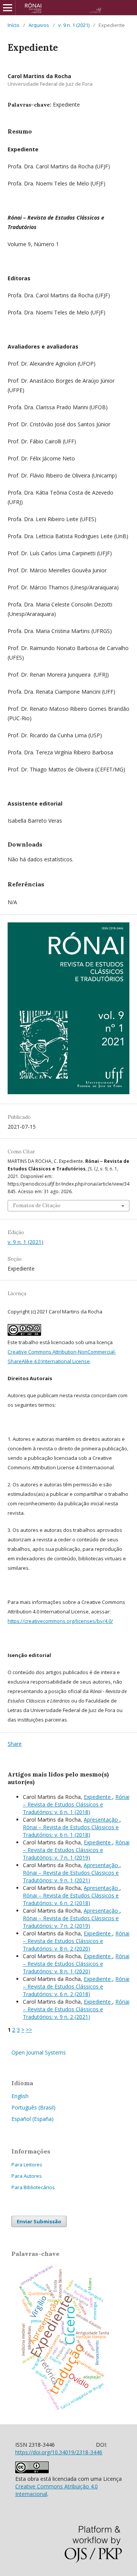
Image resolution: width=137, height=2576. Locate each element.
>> (29, 2030)
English (20, 2096)
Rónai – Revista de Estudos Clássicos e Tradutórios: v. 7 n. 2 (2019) (71, 1922)
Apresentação (102, 1820)
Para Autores (27, 2176)
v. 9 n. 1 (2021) (74, 25)
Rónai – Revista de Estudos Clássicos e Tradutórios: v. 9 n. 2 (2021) (76, 2009)
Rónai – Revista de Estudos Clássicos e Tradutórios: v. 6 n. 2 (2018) (71, 1899)
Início (14, 25)
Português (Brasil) (33, 2107)
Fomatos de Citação (37, 1206)
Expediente (98, 1797)
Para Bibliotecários (33, 2187)
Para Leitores (27, 2164)
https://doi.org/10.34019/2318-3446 (59, 2452)
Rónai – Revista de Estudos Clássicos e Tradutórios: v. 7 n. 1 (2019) (76, 1850)
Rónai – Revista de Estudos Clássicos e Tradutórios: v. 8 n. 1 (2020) (76, 1964)
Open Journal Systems (39, 2052)
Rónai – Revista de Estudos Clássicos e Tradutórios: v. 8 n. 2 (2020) (76, 1941)
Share (15, 1744)
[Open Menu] (8, 8)
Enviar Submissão (39, 2221)
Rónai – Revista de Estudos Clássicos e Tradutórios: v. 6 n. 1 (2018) (76, 1804)
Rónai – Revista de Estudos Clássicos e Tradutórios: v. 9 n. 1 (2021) (71, 1876)
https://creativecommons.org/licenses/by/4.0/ (60, 1621)
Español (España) (33, 2119)
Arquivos (39, 25)
